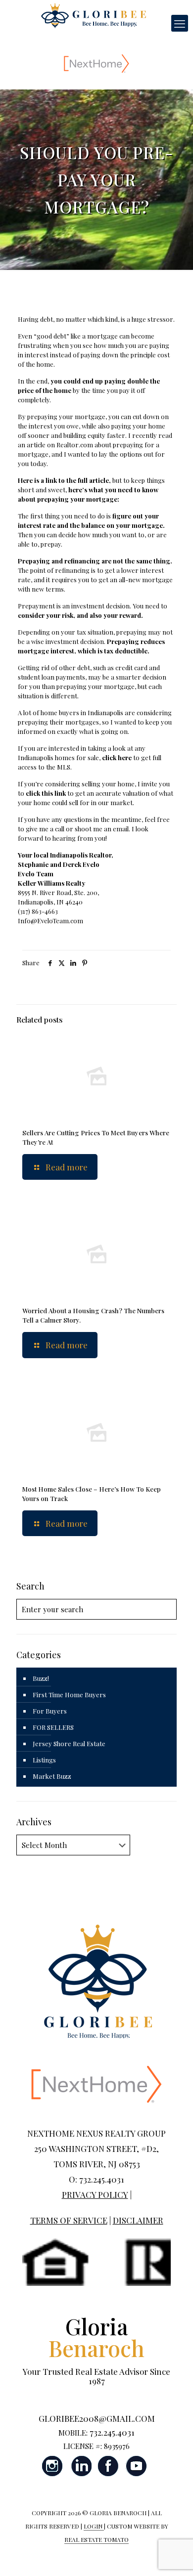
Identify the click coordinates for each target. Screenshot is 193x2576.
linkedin (81, 2466)
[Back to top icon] (173, 2556)
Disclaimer (138, 2220)
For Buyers (50, 1711)
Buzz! (41, 1678)
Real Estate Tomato (96, 2539)
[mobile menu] (180, 23)
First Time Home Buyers (69, 1695)
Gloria (96, 2337)
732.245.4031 (112, 2432)
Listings (44, 1760)
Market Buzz (52, 1776)
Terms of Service (69, 2220)
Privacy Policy (95, 2194)
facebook (108, 2466)
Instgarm (53, 2466)
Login (94, 2526)
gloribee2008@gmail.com (97, 2418)
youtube (136, 2466)
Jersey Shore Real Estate (69, 1743)
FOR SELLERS (53, 1727)
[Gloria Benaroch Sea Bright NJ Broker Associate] (93, 15)
